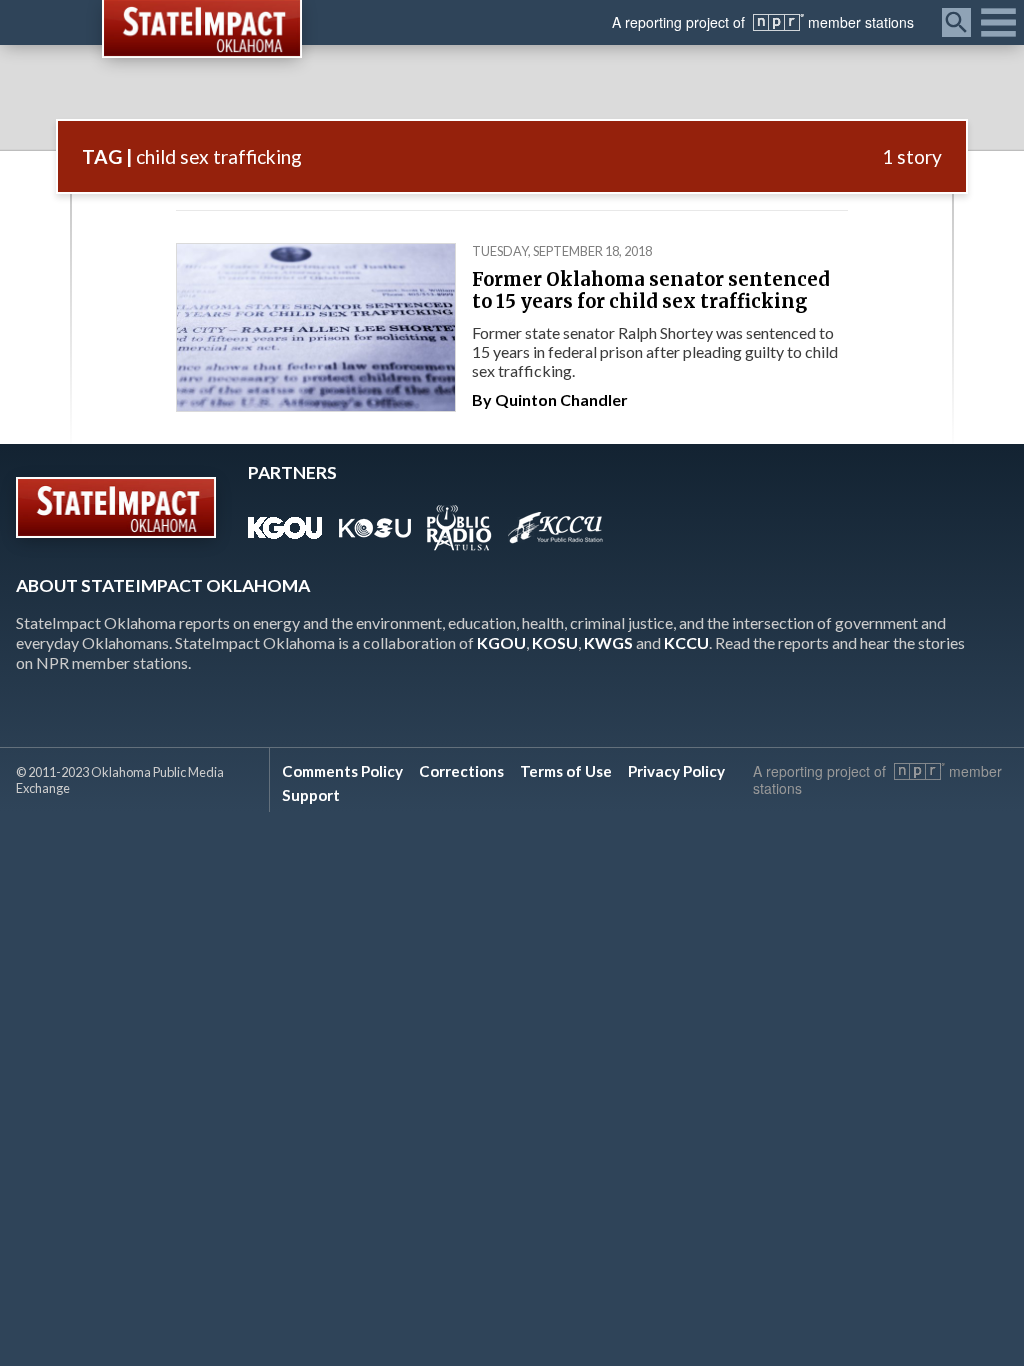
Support (311, 795)
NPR (778, 22)
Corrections (461, 771)
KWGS (608, 642)
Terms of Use (566, 771)
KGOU (501, 642)
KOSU (555, 642)
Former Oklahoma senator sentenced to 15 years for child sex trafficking (651, 290)
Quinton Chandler (561, 399)
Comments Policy (342, 771)
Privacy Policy (676, 771)
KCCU (686, 642)
